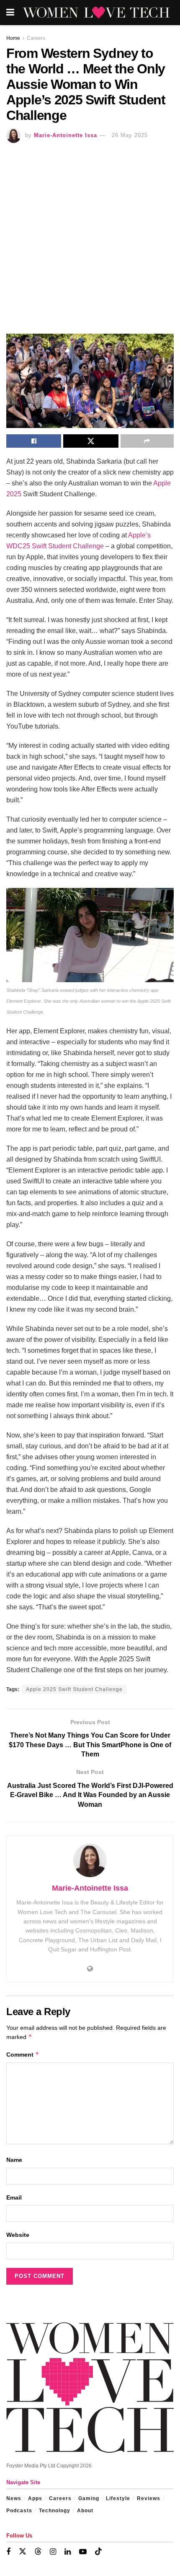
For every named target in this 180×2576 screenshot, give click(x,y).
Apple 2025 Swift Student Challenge (74, 1689)
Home (13, 38)
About (85, 2511)
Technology (55, 2511)
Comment (23, 2054)
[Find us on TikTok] (98, 2552)
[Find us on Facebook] (8, 2552)
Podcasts (19, 2511)
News (14, 2498)
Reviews (149, 2498)
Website (18, 2235)
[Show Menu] (10, 13)
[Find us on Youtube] (83, 2552)
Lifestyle (118, 2498)
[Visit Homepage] (96, 13)
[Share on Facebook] (34, 441)
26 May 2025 (130, 135)
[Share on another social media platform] (147, 441)
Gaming (89, 2498)
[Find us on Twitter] (23, 2552)
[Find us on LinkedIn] (68, 2552)
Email (14, 2197)
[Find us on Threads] (38, 2552)
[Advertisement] (90, 237)
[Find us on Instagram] (53, 2552)
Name (14, 2160)
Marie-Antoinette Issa (66, 135)
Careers (36, 38)
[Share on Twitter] (91, 441)
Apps (35, 2498)
